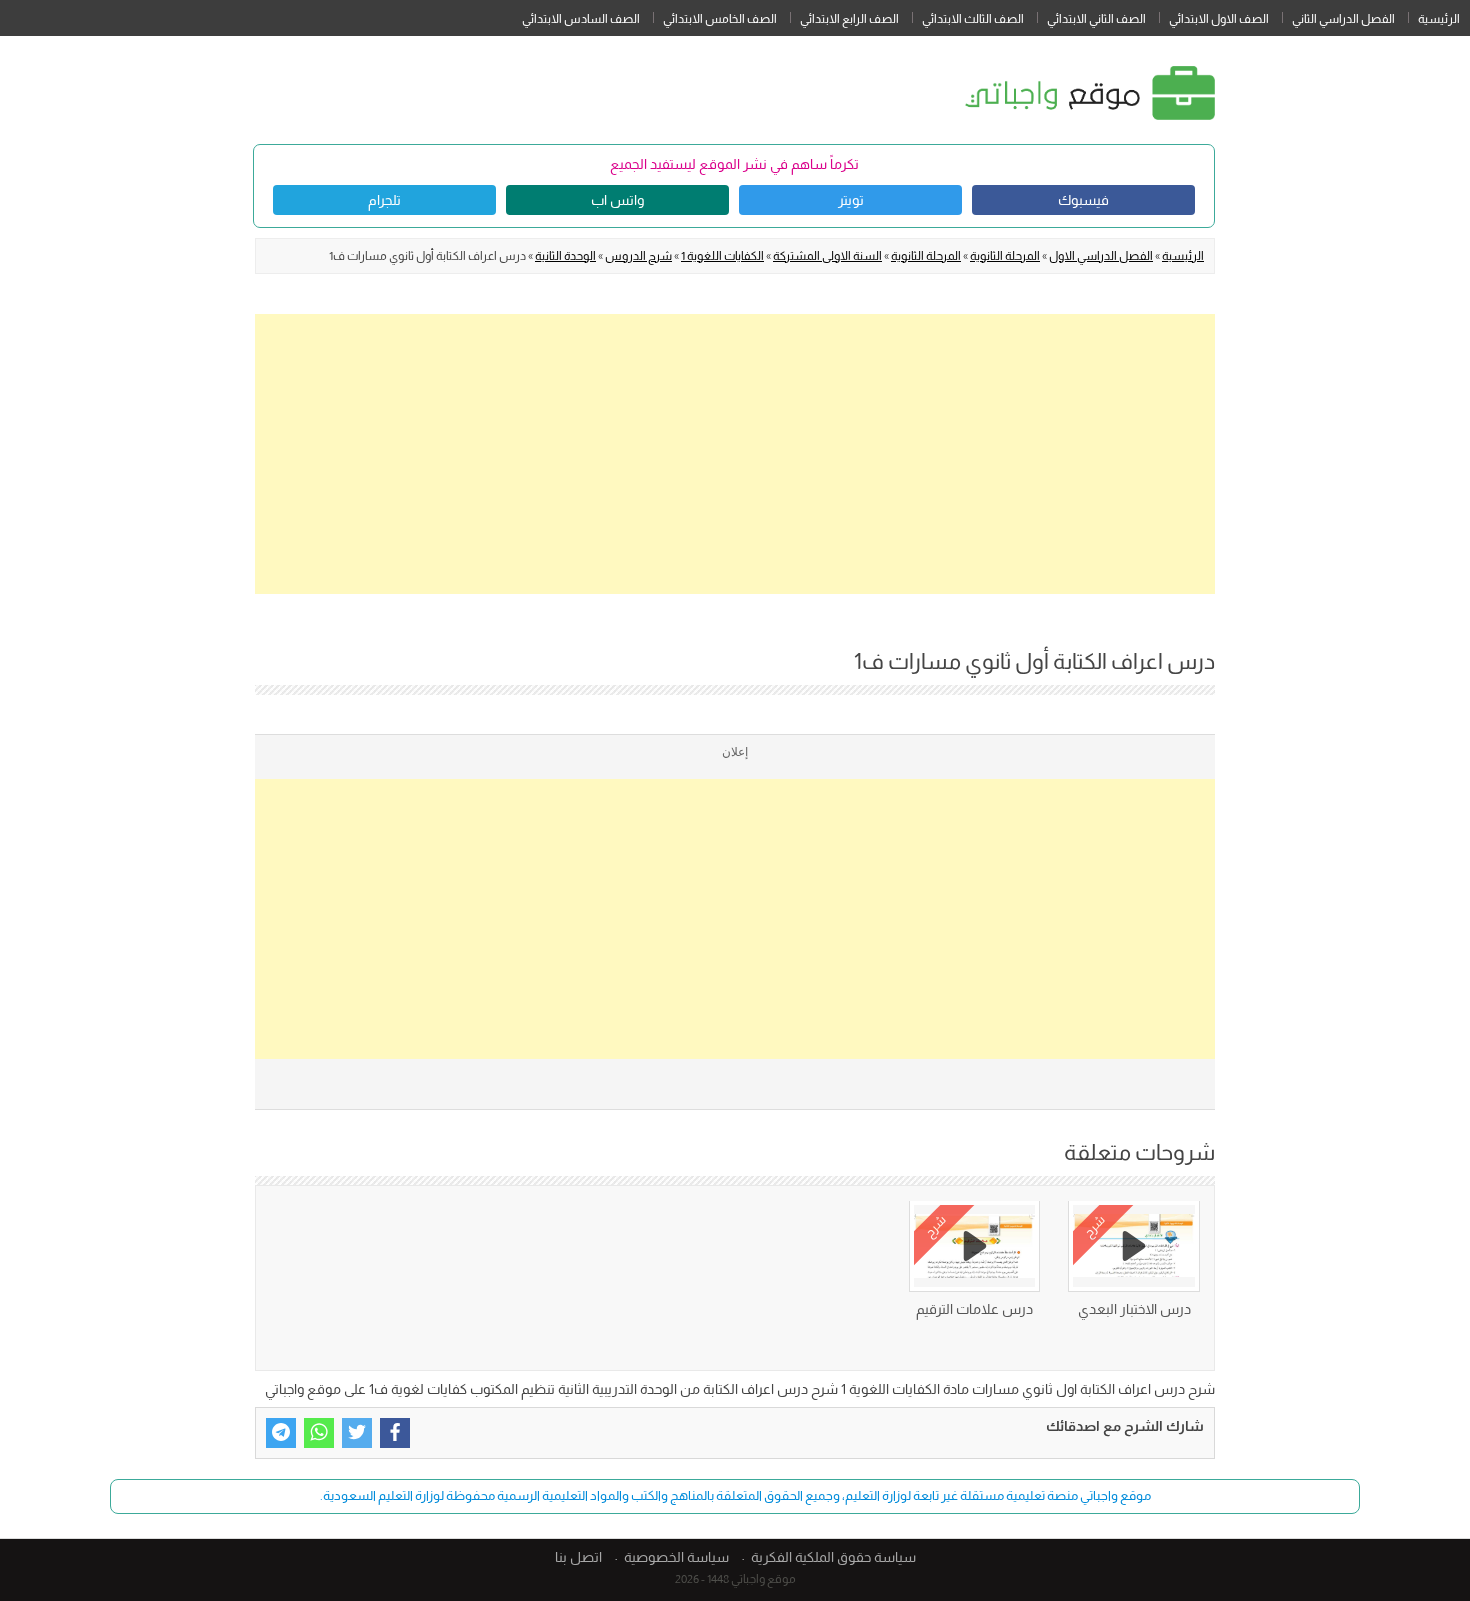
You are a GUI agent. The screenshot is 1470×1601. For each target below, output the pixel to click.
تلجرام (384, 200)
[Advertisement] (735, 454)
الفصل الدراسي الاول (1101, 256)
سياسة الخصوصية (676, 1557)
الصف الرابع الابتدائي (849, 19)
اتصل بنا (578, 1557)
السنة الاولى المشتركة (827, 256)
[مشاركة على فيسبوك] (395, 1433)
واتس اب (617, 200)
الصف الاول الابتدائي (1219, 19)
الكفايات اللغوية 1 (722, 256)
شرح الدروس (638, 256)
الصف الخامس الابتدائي (720, 19)
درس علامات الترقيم (974, 1309)
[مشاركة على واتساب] (319, 1433)
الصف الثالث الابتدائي (973, 19)
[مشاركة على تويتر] (357, 1433)
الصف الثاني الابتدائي (1096, 19)
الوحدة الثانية (565, 256)
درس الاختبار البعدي (1134, 1309)
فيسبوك (1083, 200)
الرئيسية (1439, 19)
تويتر (851, 200)
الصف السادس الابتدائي (581, 19)
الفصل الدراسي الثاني (1343, 19)
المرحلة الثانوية (1005, 256)
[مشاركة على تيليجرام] (281, 1433)
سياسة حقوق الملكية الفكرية (833, 1557)
